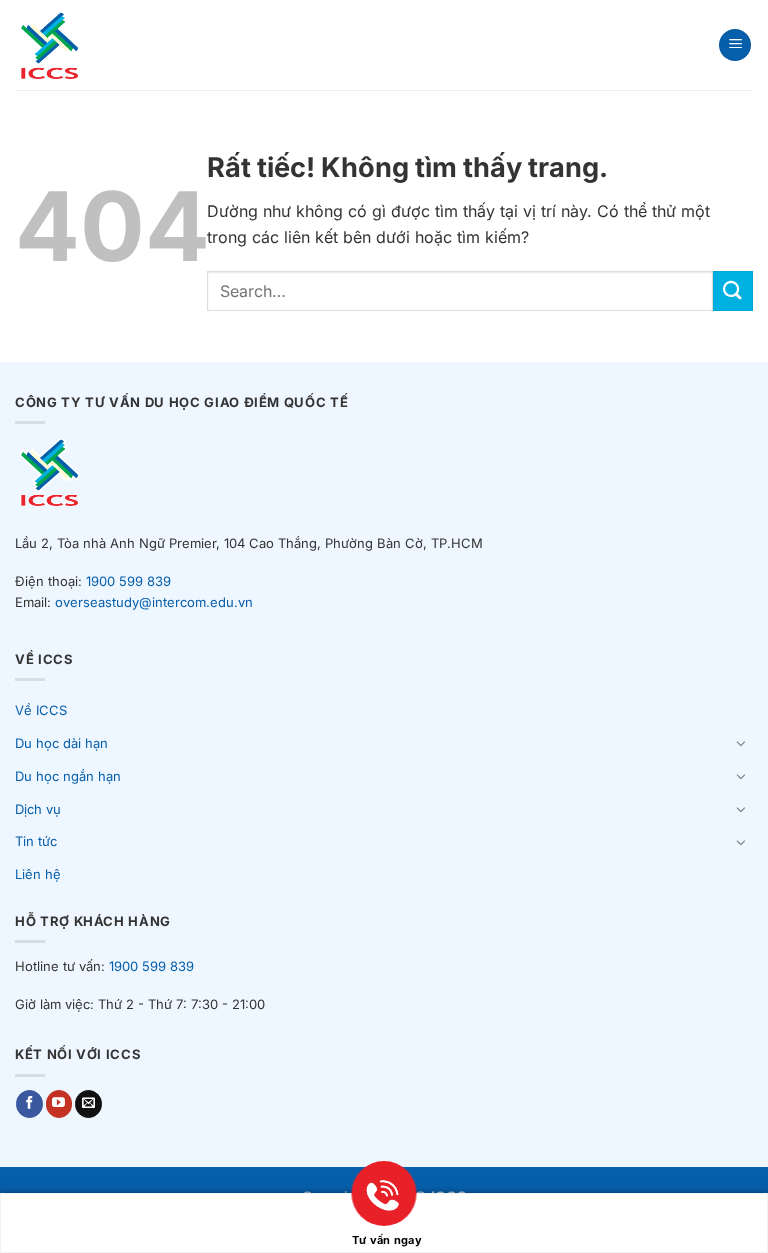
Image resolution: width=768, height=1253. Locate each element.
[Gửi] (733, 290)
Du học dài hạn (61, 743)
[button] (735, 45)
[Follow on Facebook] (29, 1104)
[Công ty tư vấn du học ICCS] (68, 45)
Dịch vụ (38, 809)
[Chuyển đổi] (741, 743)
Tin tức (36, 841)
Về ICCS (41, 710)
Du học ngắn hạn (68, 776)
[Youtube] (59, 1104)
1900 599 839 (128, 581)
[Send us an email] (88, 1104)
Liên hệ (38, 874)
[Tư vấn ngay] (384, 1211)
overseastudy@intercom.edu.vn (154, 602)
